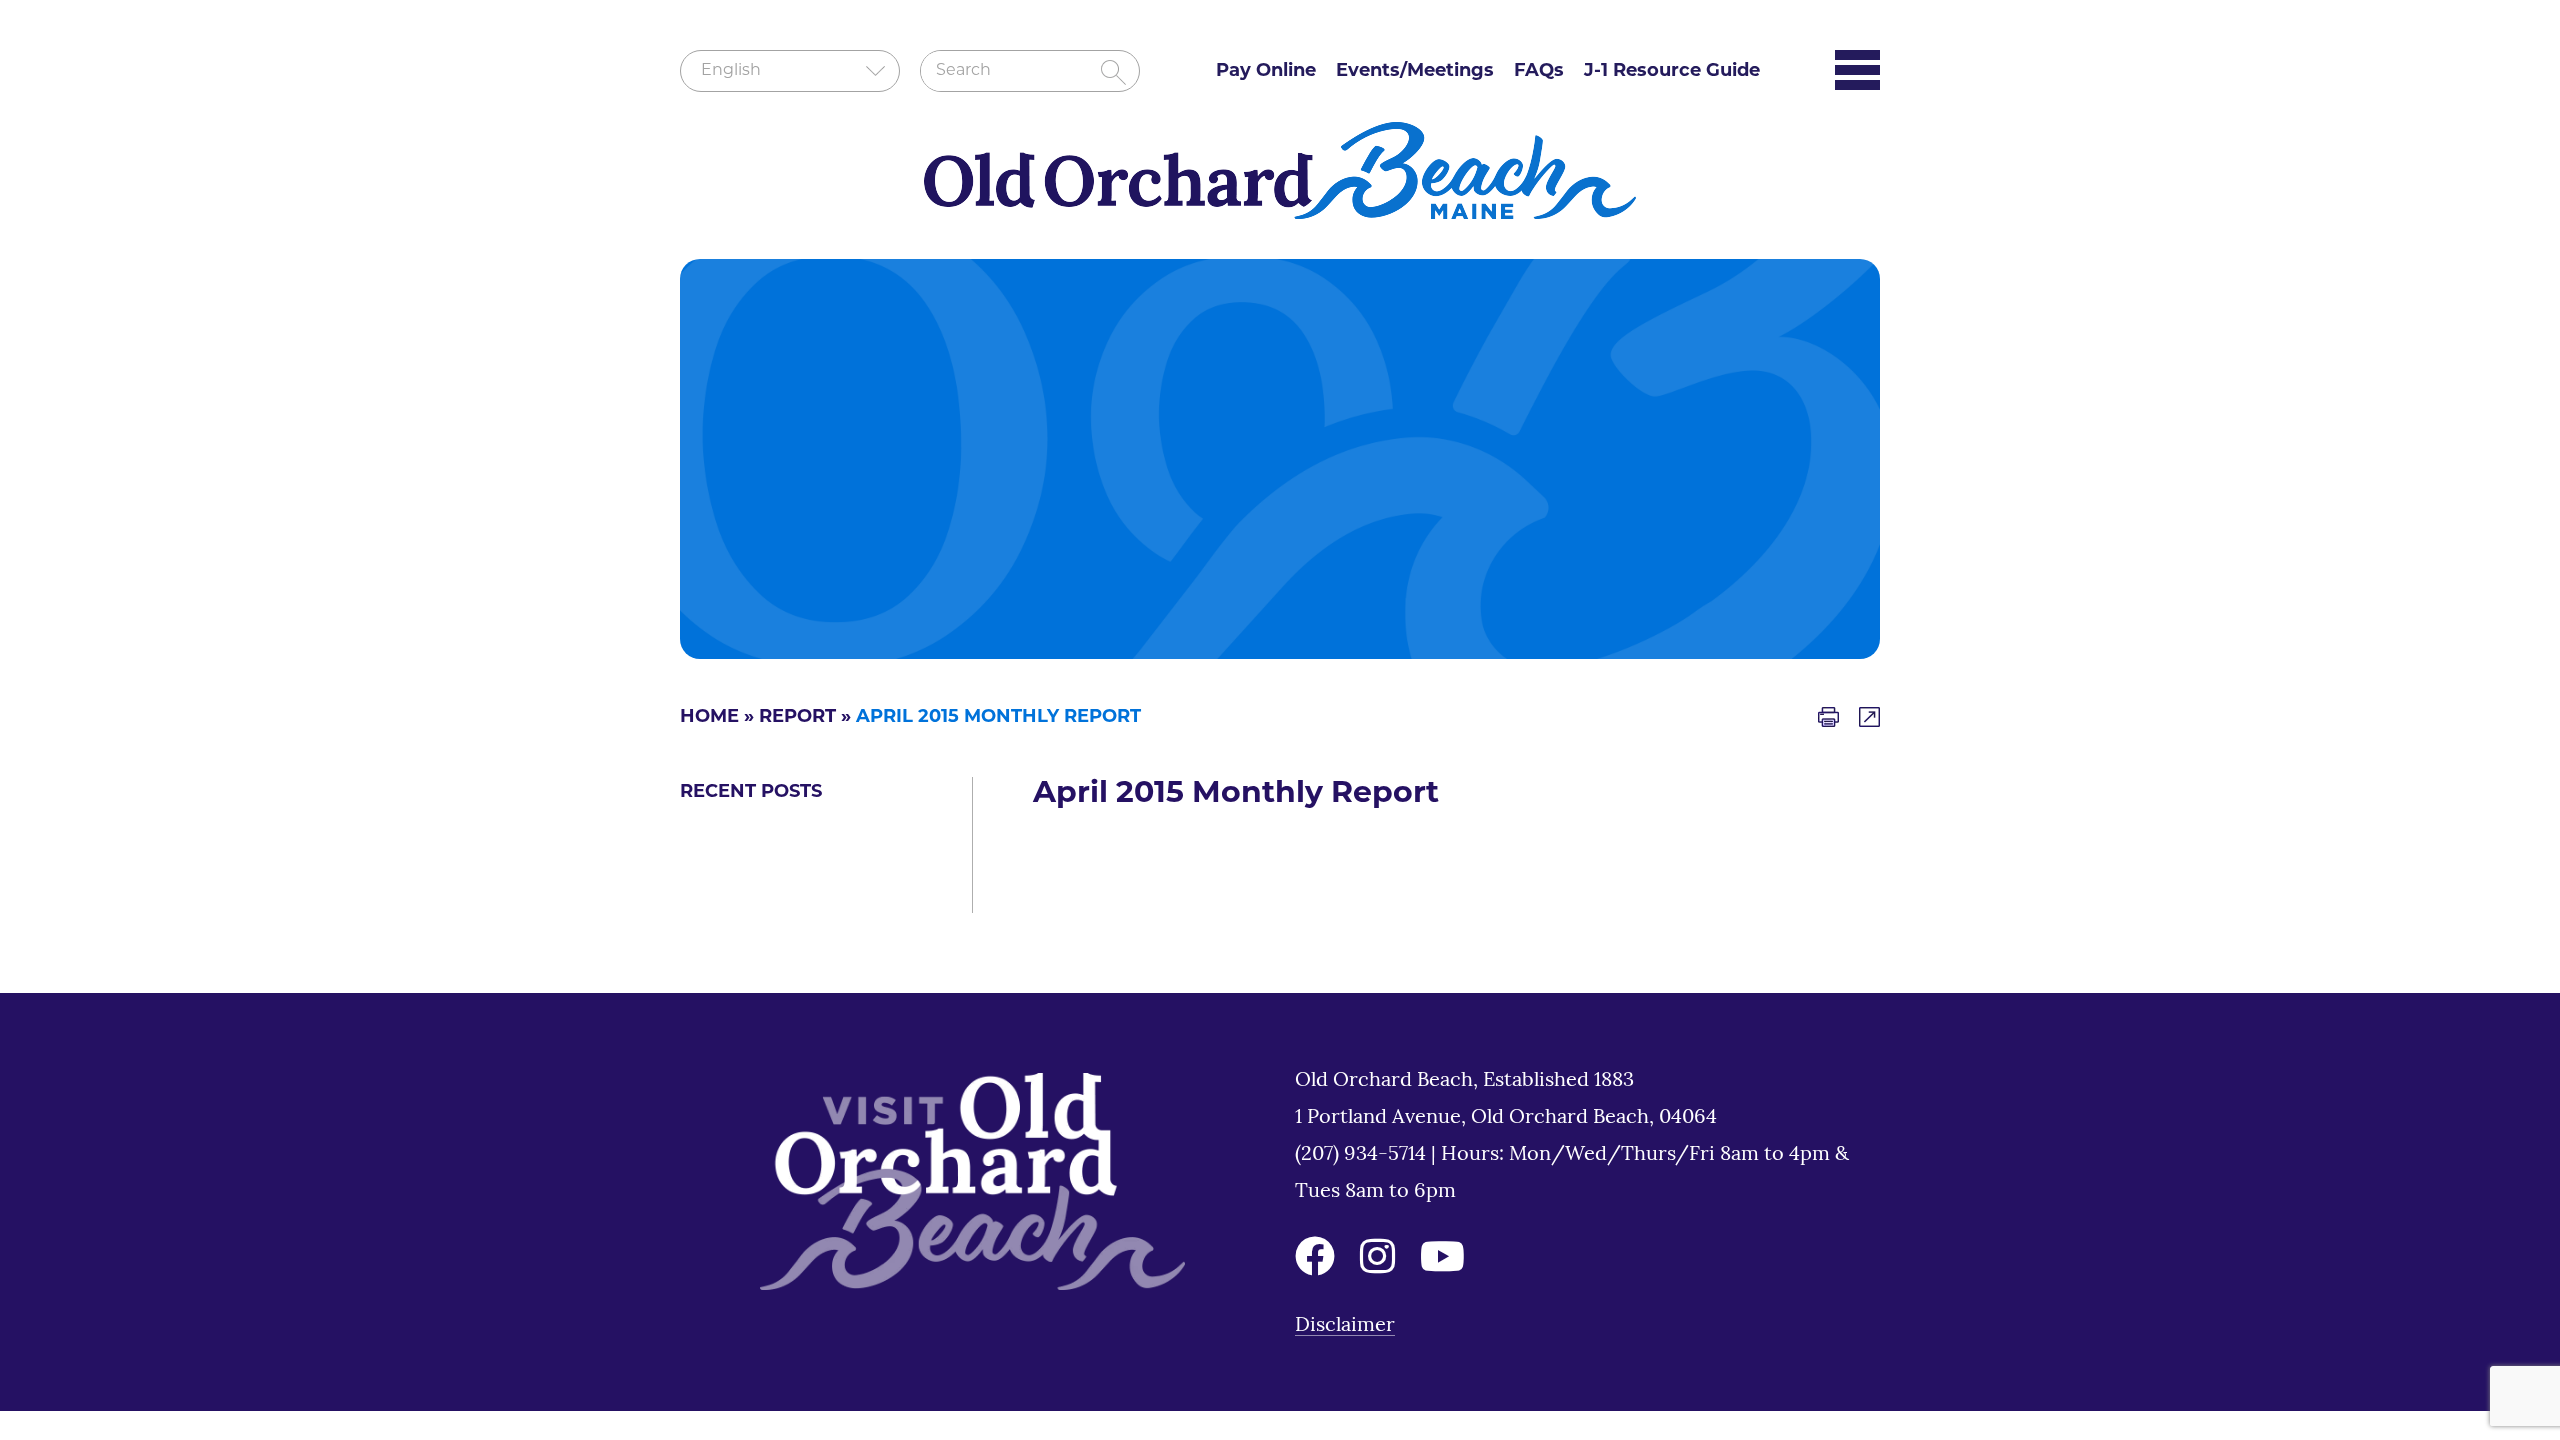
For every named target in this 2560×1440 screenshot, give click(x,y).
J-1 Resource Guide (1672, 72)
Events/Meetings (1415, 72)
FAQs (1539, 72)
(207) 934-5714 (1363, 1155)
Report (797, 718)
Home (709, 718)
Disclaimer (1345, 1326)
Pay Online (1266, 72)
